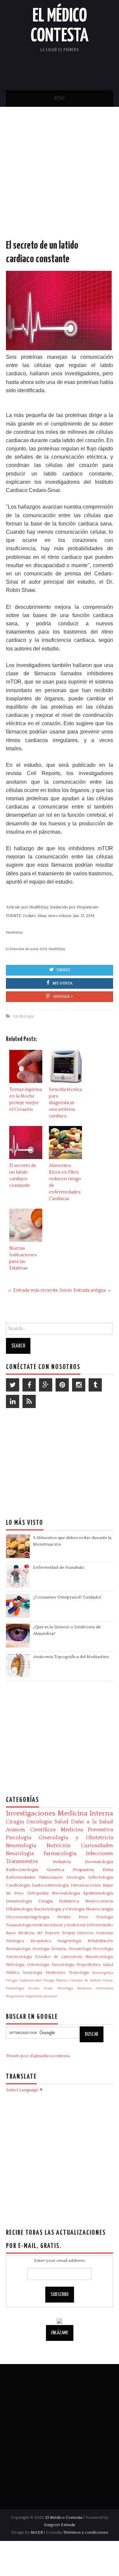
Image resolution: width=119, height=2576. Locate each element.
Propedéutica (88, 1965)
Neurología (20, 1853)
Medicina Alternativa (95, 1988)
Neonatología (66, 1893)
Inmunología (19, 1901)
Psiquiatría (83, 1870)
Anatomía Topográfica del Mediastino (71, 1657)
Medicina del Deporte (39, 1933)
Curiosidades (97, 1846)
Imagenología (69, 1941)
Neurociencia (99, 1901)
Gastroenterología (50, 1885)
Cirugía (15, 1822)
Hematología (80, 1949)
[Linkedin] (13, 1401)
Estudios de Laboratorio (59, 1957)
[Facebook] (29, 1385)
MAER (37, 2532)
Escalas (34, 1988)
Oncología (39, 1822)
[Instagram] (79, 1385)
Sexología (41, 1949)
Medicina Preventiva (87, 1830)
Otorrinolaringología (28, 1917)
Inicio (66, 1290)
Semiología (33, 1973)
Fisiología (105, 1917)
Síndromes (56, 1973)
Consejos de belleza (85, 1980)
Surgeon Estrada (59, 2525)
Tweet (63, 970)
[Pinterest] (62, 1385)
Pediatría (62, 1862)
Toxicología (79, 1973)
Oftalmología (19, 1909)
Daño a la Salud (92, 1822)
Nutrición (59, 1846)
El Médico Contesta (64, 2517)
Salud (61, 1822)
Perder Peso (73, 1917)
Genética (55, 1870)
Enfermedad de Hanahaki (59, 1567)
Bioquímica (41, 1941)
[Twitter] (13, 1385)
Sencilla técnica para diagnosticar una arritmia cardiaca (65, 1103)
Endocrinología (22, 1870)
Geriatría (59, 1949)
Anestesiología (19, 1957)
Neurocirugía (99, 1909)
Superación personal (41, 1996)
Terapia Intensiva (78, 1933)
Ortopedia (38, 1893)
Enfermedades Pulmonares (34, 1877)
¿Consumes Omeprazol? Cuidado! (67, 1597)
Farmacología (60, 1853)
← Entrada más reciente (33, 1290)
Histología (65, 1988)
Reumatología (18, 1949)
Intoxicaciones (86, 1885)
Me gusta (62, 983)
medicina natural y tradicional (59, 1925)
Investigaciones (31, 1813)
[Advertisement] (59, 180)
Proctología (103, 1949)
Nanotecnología (99, 1957)
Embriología (15, 1988)
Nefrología (15, 1965)
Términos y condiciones (86, 2532)
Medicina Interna (85, 1813)
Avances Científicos (31, 1830)
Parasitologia (63, 1965)
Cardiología (23, 1016)
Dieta (108, 1870)
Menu (59, 98)
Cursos (108, 1980)
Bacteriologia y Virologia (59, 1909)
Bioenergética (103, 1973)
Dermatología (99, 1862)
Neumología (21, 1846)
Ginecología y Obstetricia (76, 1838)
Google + (63, 997)
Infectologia (101, 1877)
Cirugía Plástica (56, 1980)
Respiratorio (15, 1996)
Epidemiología (98, 1893)
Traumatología (19, 1925)
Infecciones (99, 1853)
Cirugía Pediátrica (59, 1901)
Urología (76, 1877)
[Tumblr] (95, 1385)
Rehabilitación (100, 1941)
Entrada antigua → (92, 1290)
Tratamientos (22, 1861)
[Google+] (46, 1385)
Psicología (19, 1838)
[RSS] (29, 1401)
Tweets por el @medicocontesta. (38, 2056)
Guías (48, 1988)
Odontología (38, 1965)
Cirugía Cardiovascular (24, 1980)
